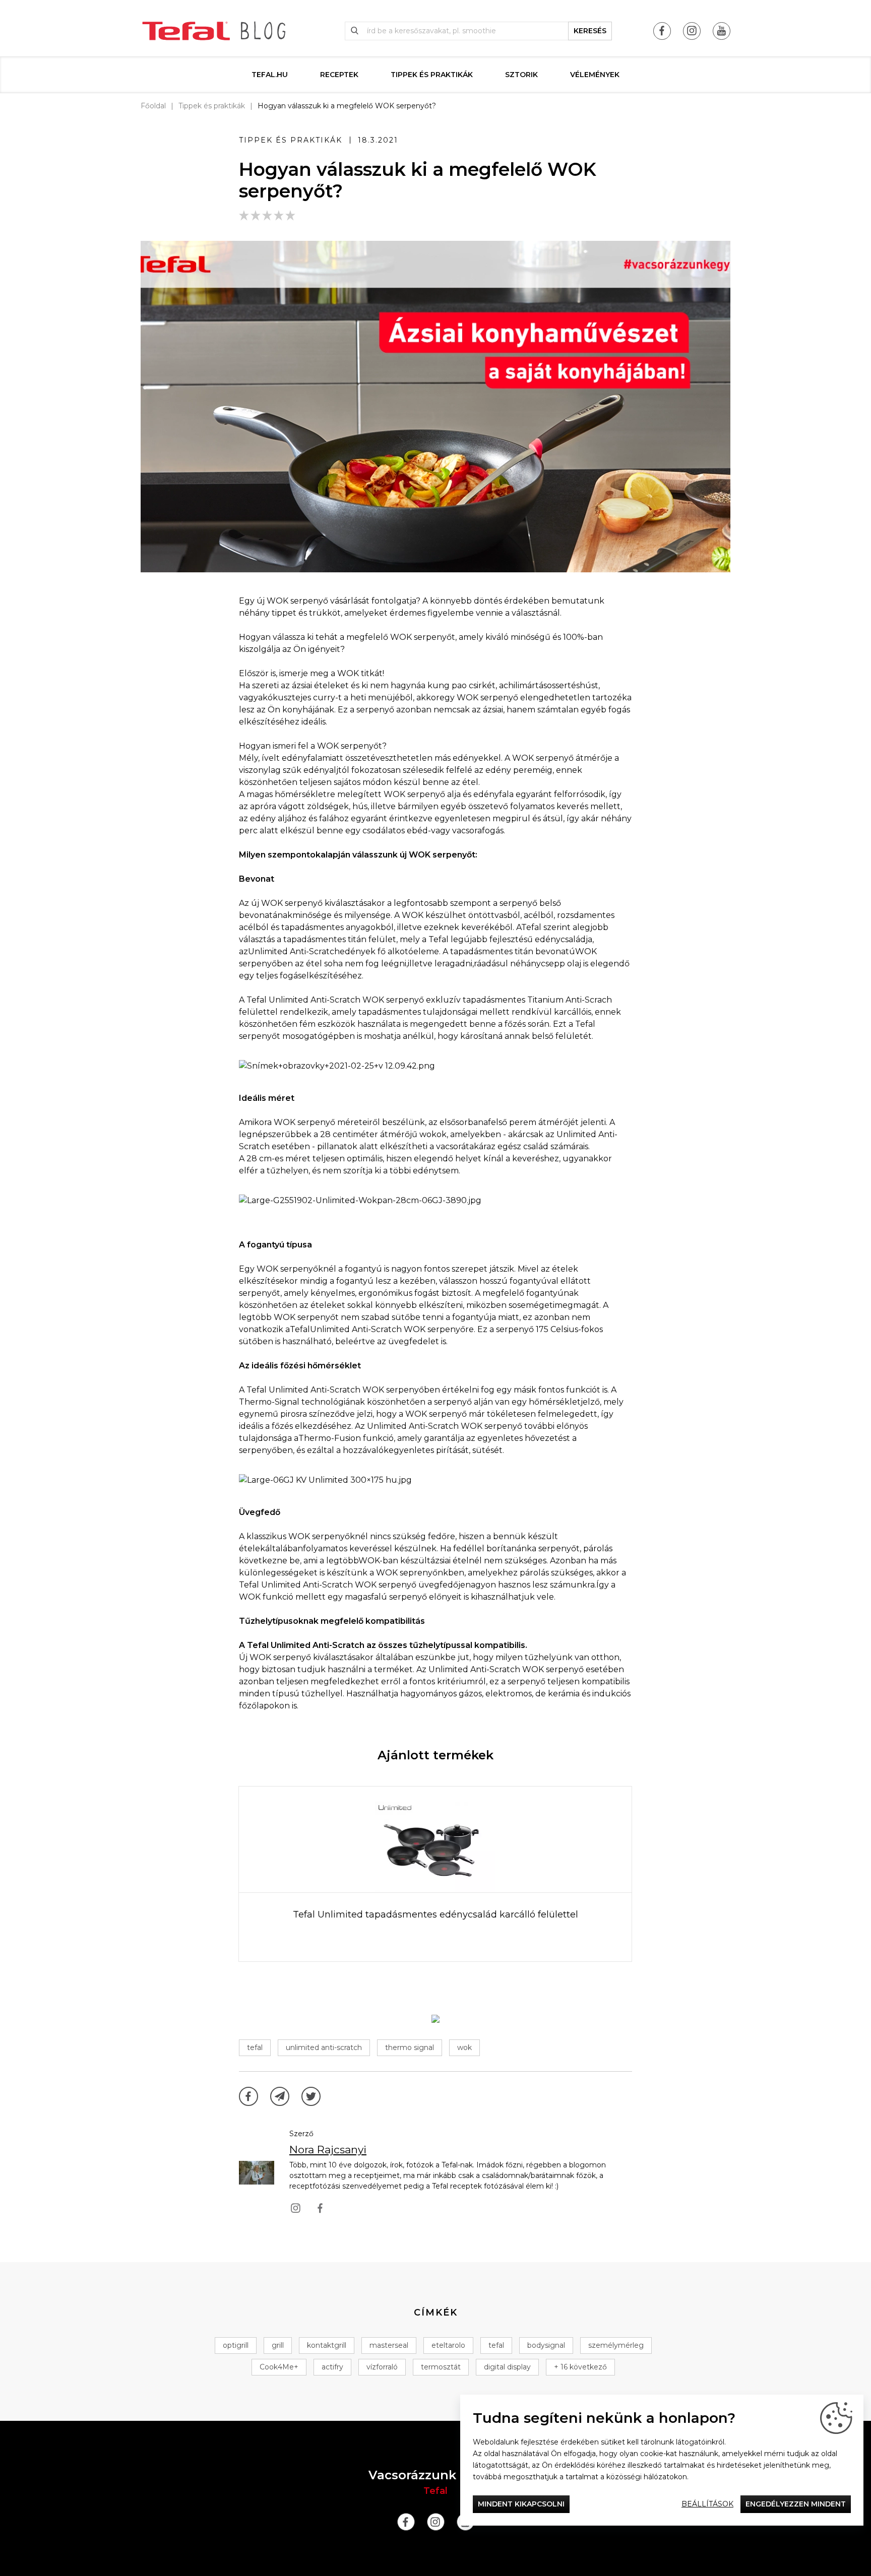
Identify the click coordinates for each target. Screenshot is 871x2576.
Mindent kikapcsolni (521, 2504)
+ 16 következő (580, 2367)
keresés (590, 31)
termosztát (441, 2367)
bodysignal (546, 2345)
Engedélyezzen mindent (796, 2504)
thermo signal (410, 2047)
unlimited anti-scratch (324, 2047)
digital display (507, 2367)
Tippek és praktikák (432, 75)
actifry (332, 2367)
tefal (255, 2047)
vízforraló (382, 2367)
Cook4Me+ (279, 2367)
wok (464, 2047)
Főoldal (153, 106)
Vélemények (595, 75)
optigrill (236, 2345)
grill (278, 2345)
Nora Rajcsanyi (328, 2150)
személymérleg (616, 2345)
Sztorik (521, 75)
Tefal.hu (270, 75)
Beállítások (707, 2504)
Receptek (339, 75)
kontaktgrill (327, 2345)
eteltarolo (448, 2345)
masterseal (389, 2345)
